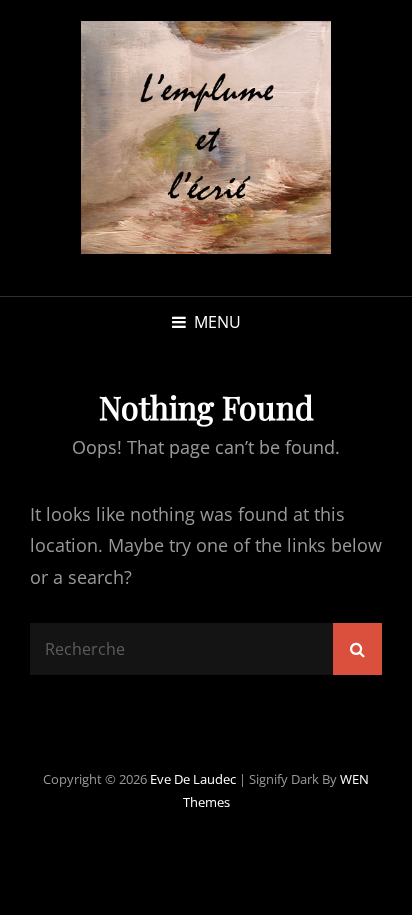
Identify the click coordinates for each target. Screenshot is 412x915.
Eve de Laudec (193, 779)
